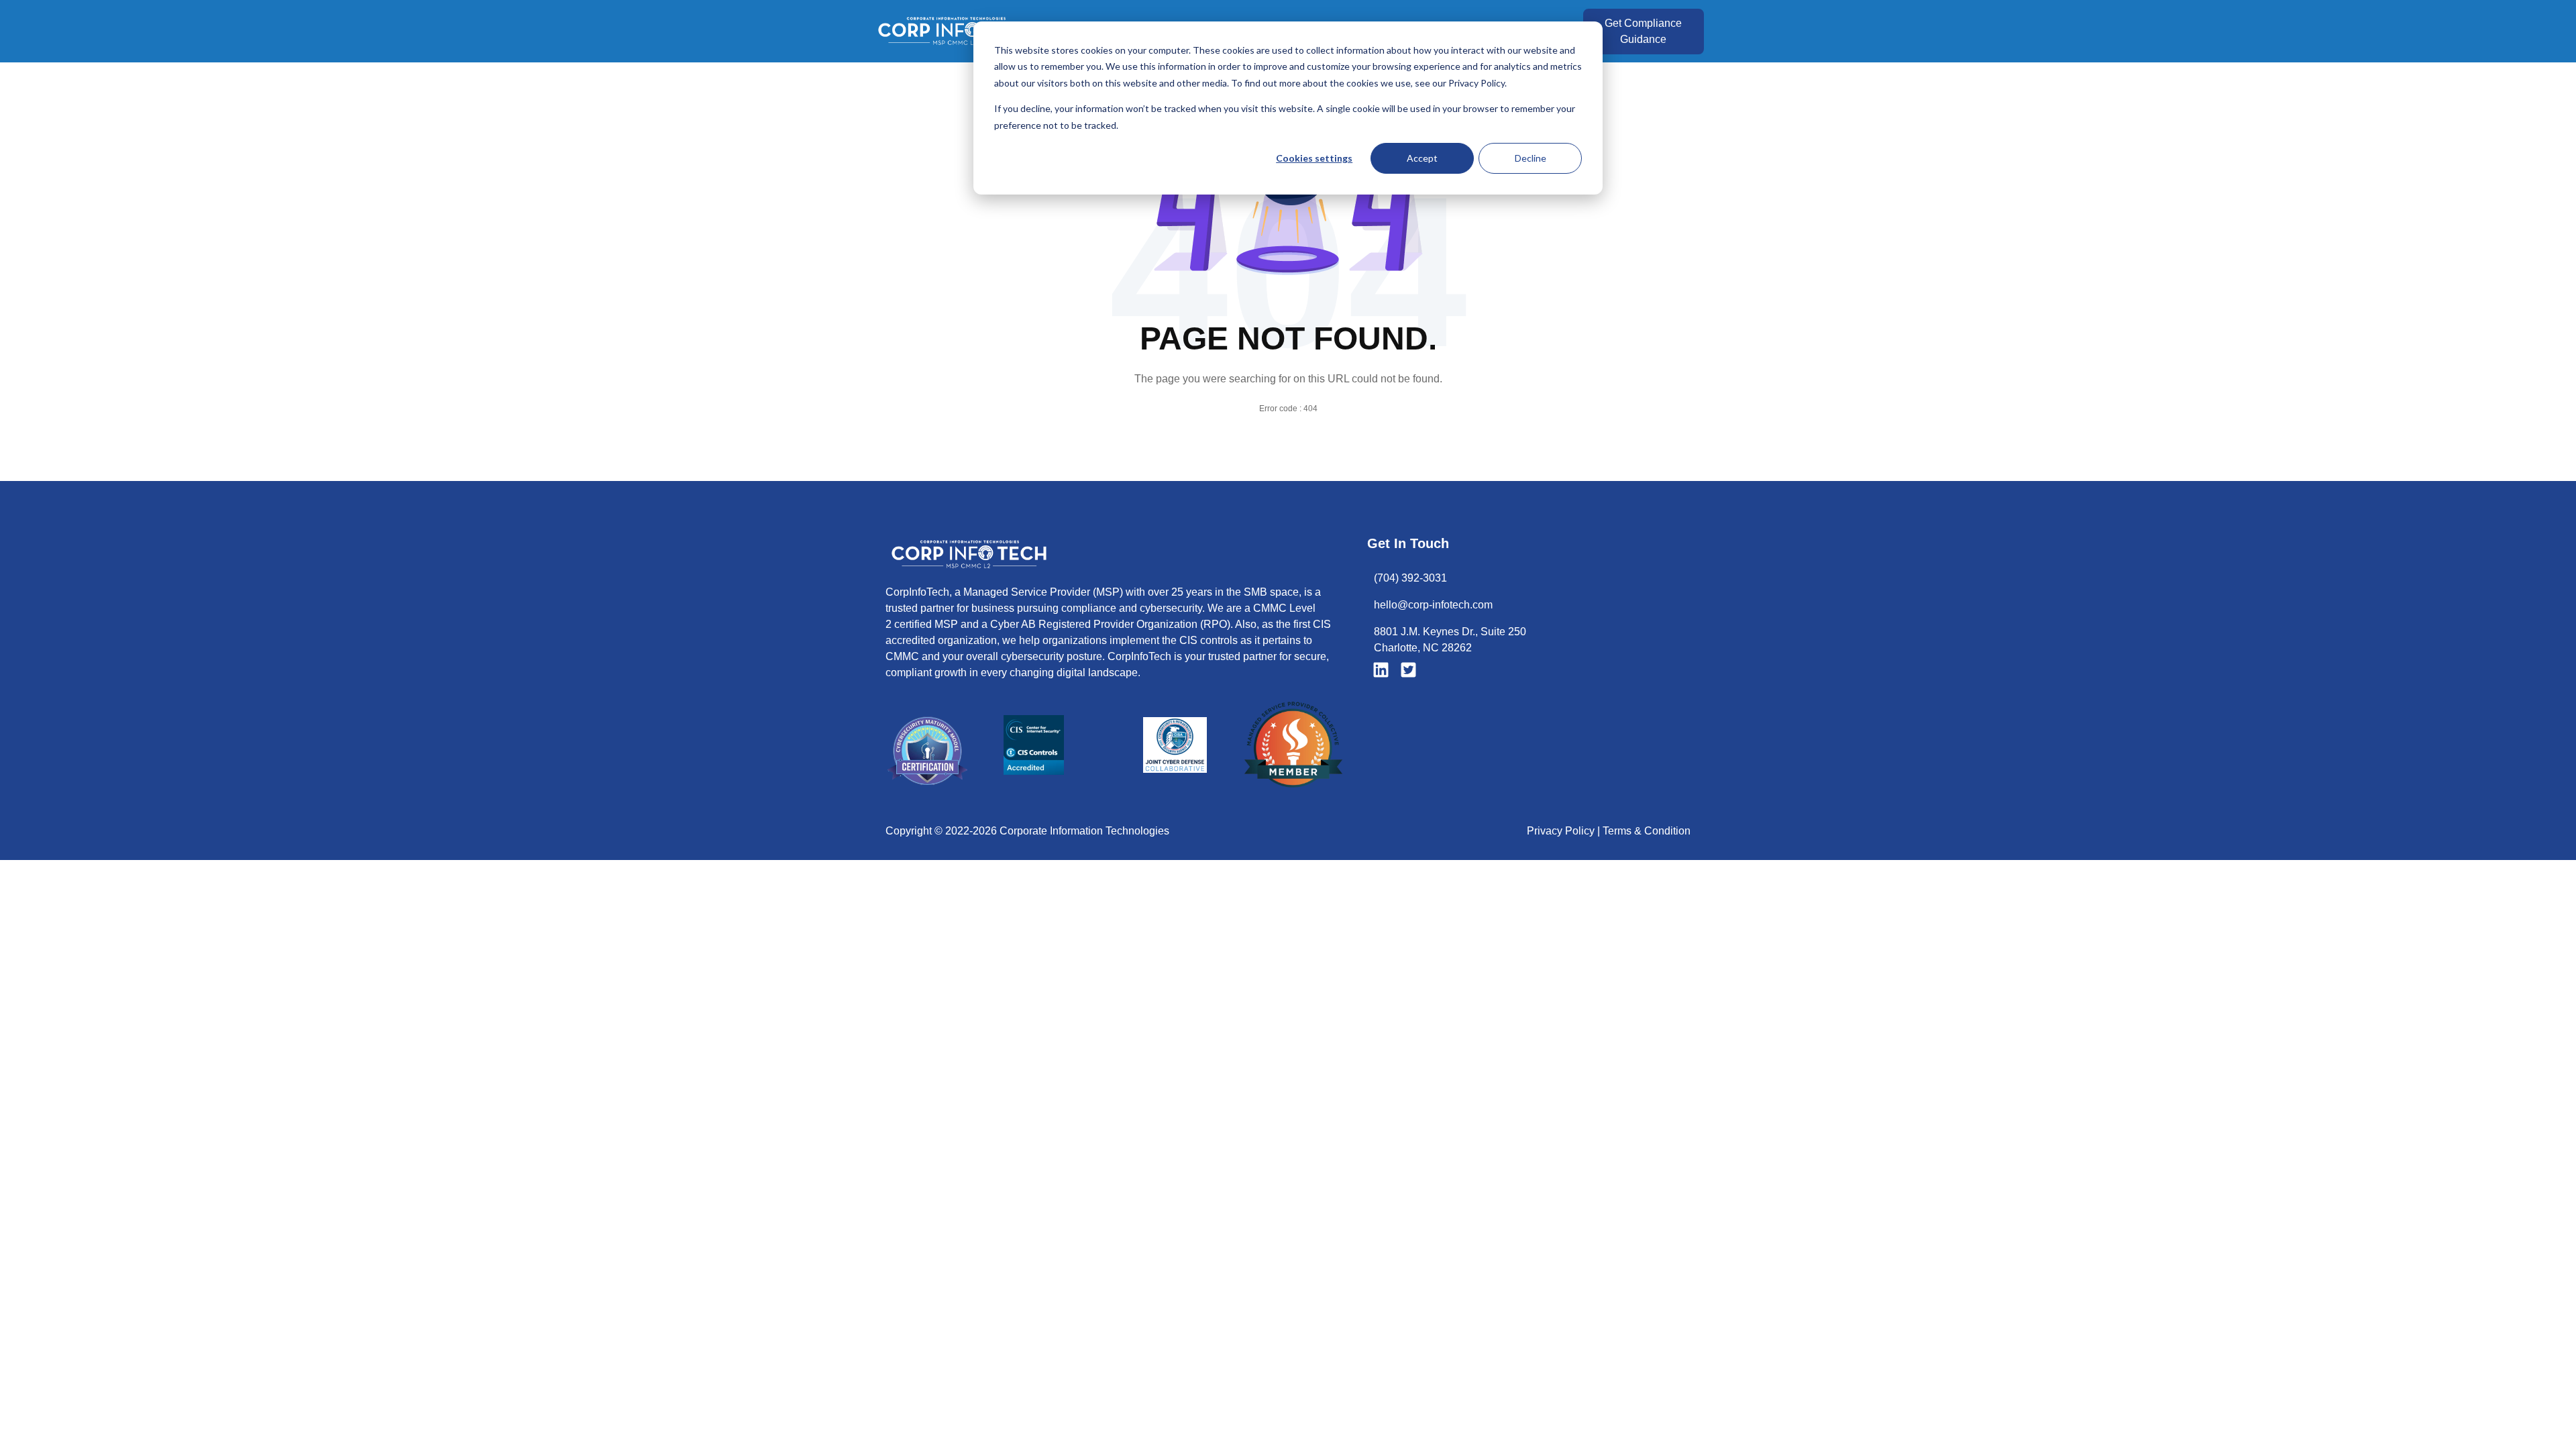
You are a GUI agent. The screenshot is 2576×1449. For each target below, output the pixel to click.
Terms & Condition (1647, 831)
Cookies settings (1314, 158)
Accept (1422, 158)
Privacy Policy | (1565, 831)
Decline (1531, 158)
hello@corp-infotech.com (1433, 605)
